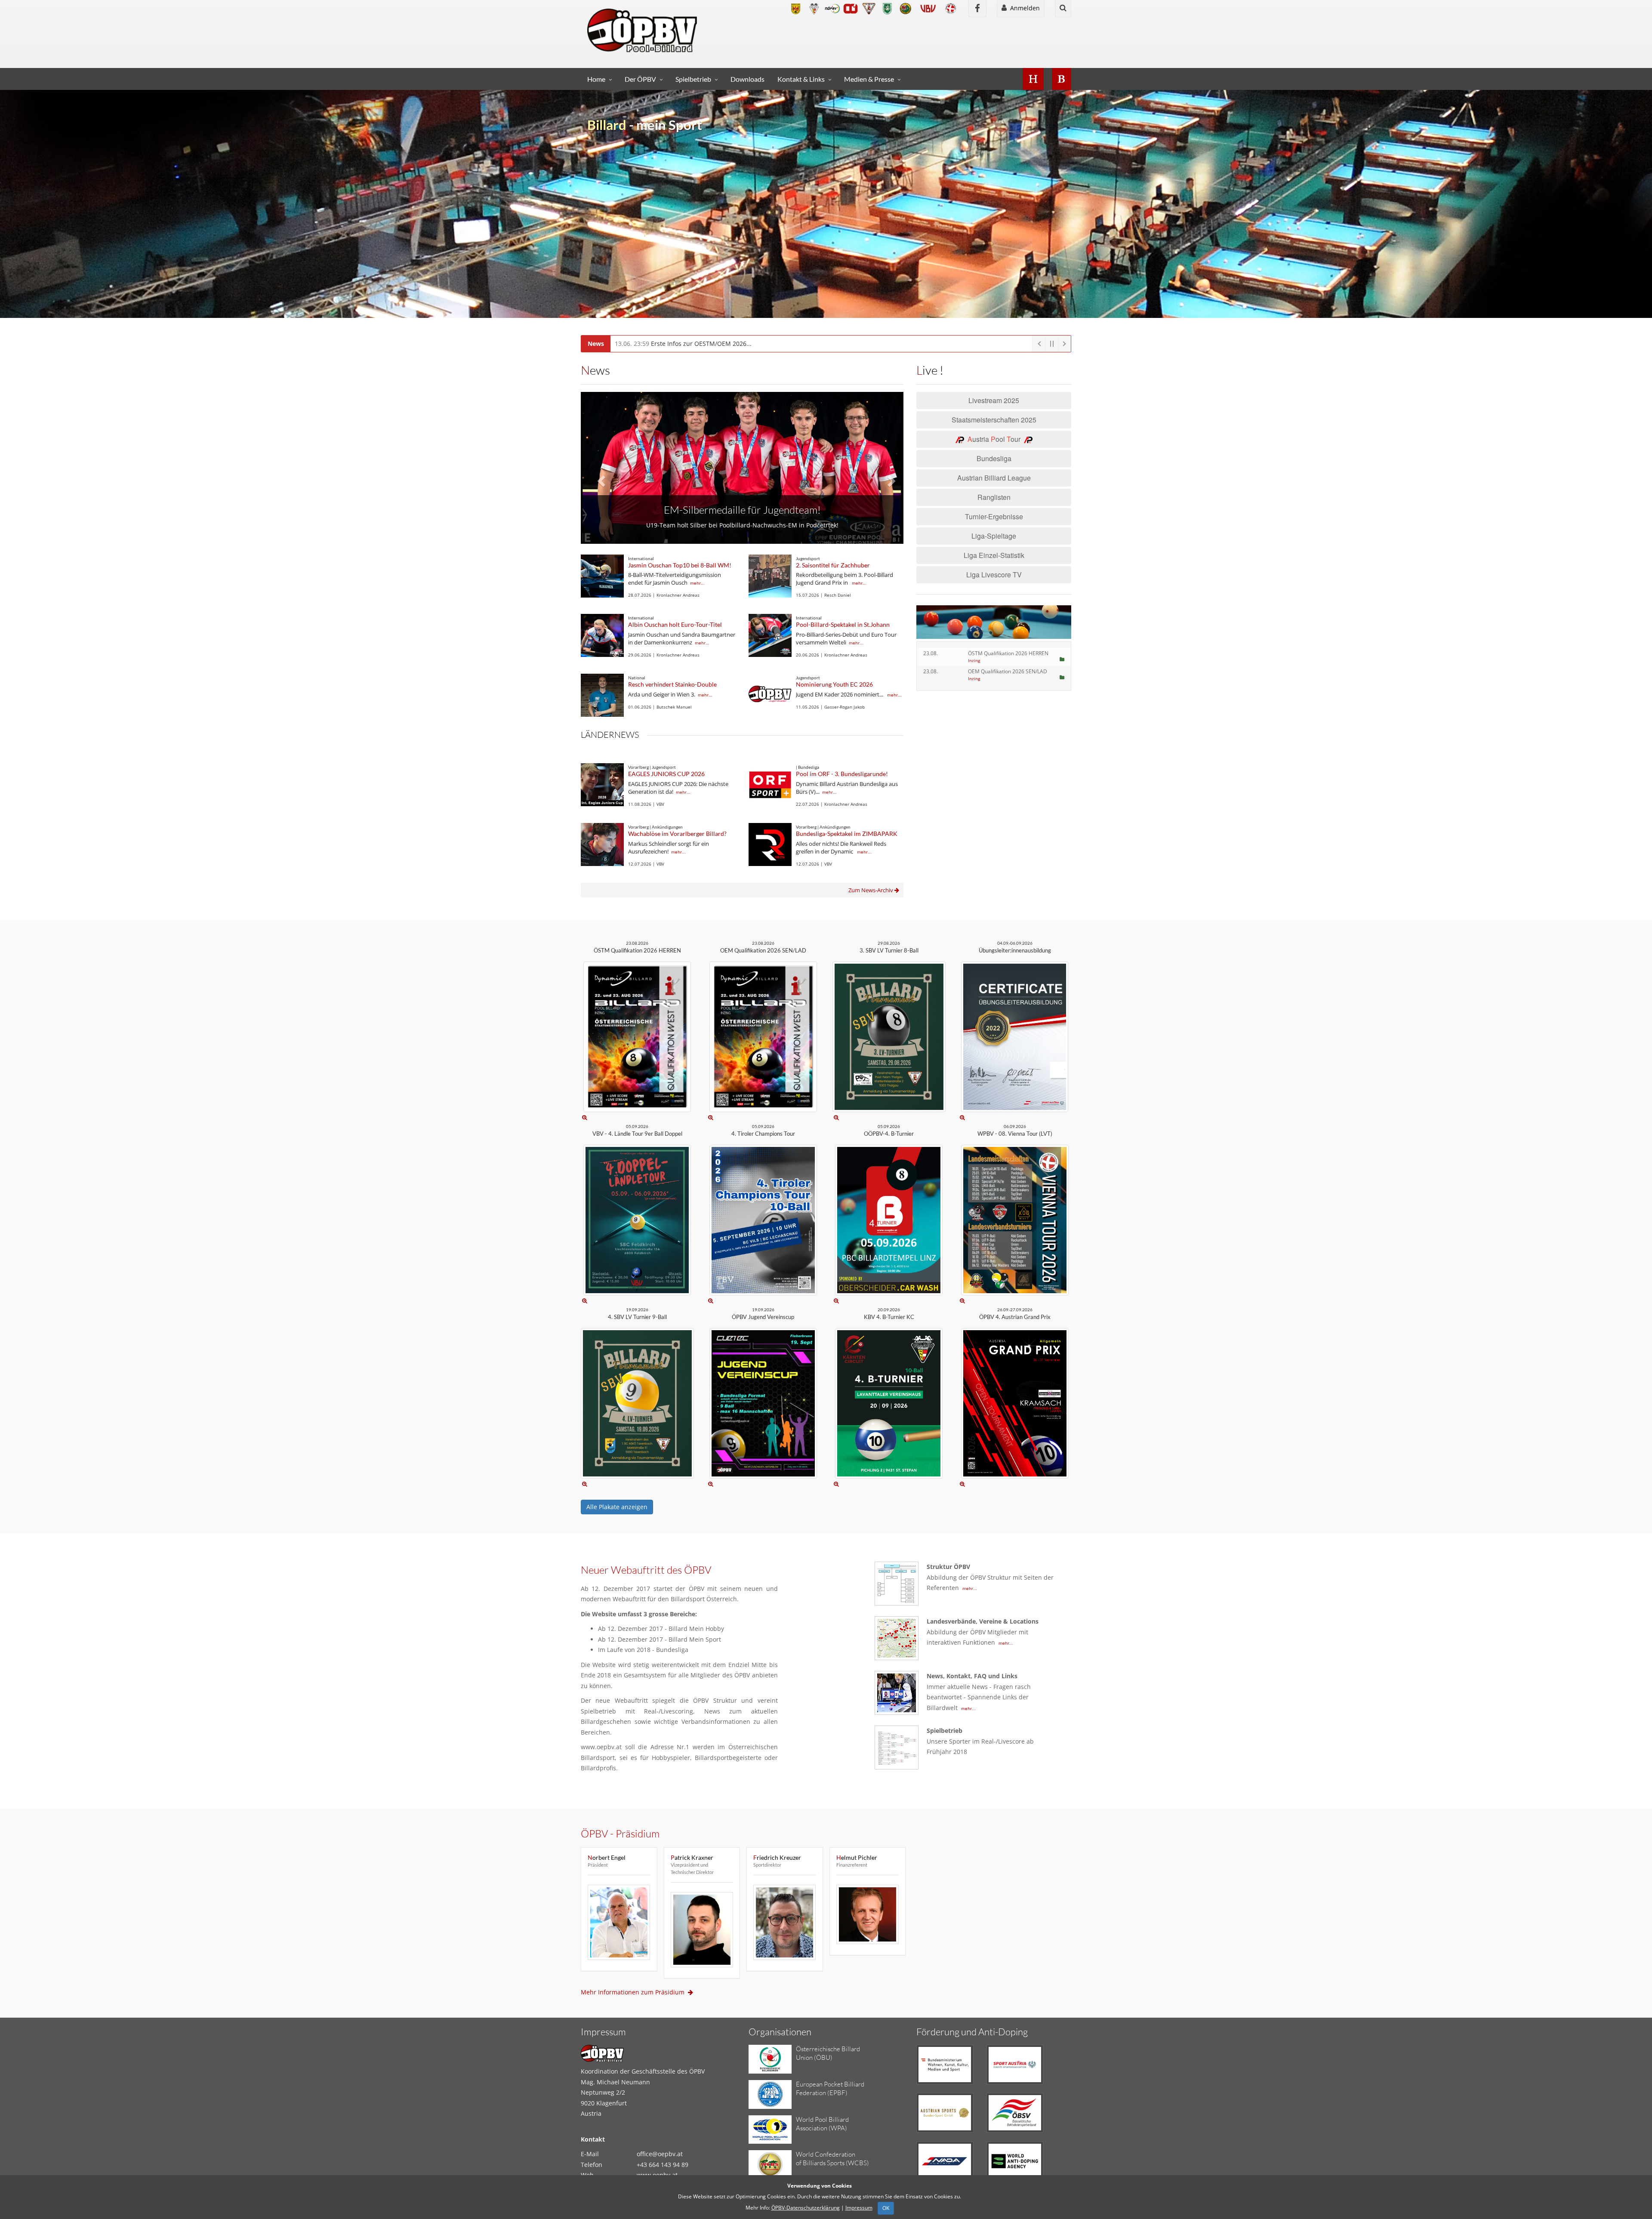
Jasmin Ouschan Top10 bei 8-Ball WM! (680, 565)
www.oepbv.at (657, 2175)
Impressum (859, 2208)
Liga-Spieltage (994, 536)
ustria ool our (996, 439)
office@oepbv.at (660, 2154)
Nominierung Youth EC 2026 (834, 684)
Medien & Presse (869, 79)
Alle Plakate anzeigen (617, 1507)
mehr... (697, 583)
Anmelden (1023, 8)
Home (596, 79)
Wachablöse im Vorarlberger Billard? (677, 834)
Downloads (747, 79)
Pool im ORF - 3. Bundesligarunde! (842, 774)
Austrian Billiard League (994, 478)
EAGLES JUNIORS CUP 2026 (666, 774)
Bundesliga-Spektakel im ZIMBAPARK (847, 834)
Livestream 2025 (994, 400)
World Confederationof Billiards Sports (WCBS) (832, 2159)
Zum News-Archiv (871, 890)
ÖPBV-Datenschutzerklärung (806, 2208)
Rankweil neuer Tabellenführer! (742, 499)
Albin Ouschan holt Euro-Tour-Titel (675, 624)
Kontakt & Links (801, 79)
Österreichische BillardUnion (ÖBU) (828, 2053)
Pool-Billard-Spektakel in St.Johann (843, 624)
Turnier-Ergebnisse (994, 516)
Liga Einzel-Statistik (994, 555)
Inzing (974, 660)
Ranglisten (994, 497)
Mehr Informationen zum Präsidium (634, 1992)
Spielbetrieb (693, 79)
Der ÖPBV (640, 79)
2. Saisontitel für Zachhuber (833, 565)
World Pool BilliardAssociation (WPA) (822, 2124)
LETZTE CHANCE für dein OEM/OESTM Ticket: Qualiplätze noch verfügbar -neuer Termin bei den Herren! (783, 344)
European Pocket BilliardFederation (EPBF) (830, 2088)
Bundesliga (994, 458)
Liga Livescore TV (994, 575)
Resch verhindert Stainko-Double (672, 684)
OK (886, 2208)
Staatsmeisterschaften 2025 (994, 420)
